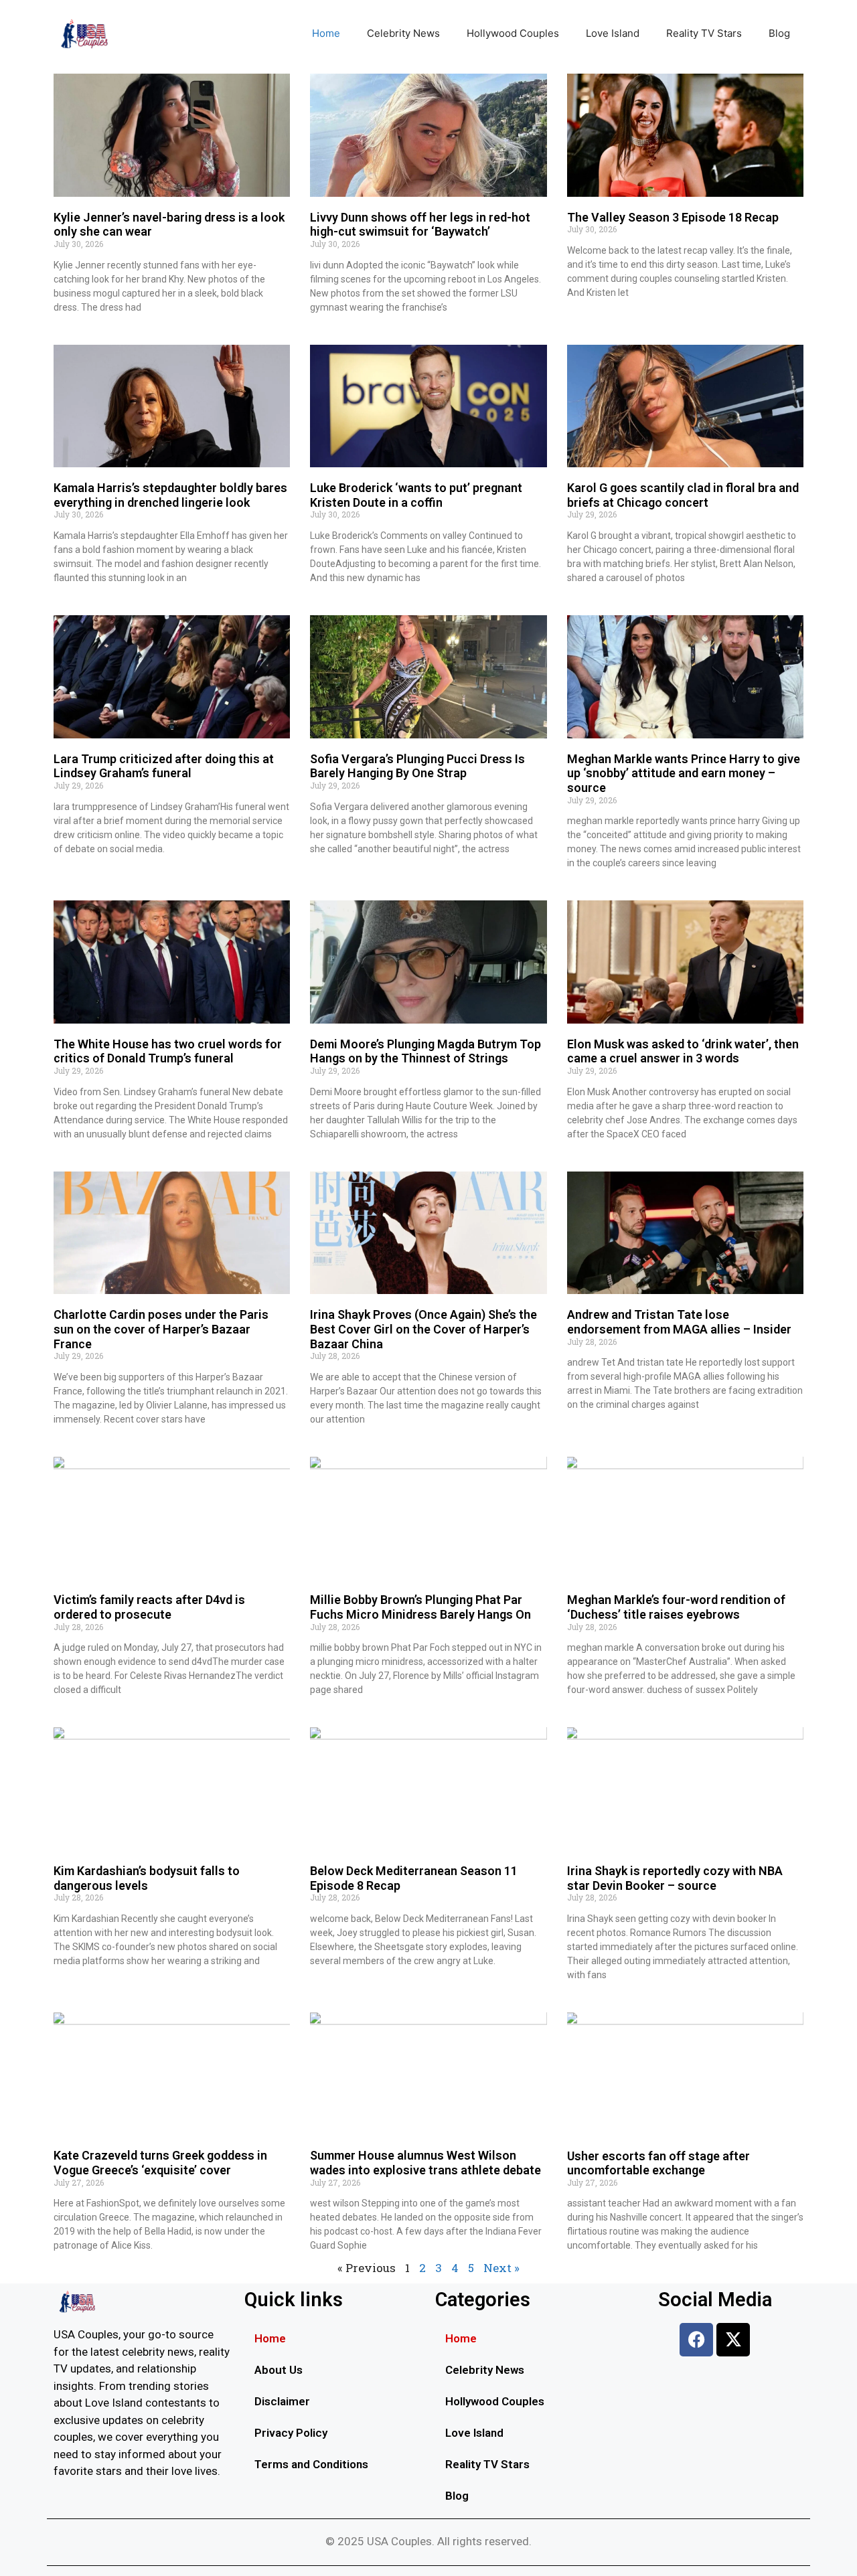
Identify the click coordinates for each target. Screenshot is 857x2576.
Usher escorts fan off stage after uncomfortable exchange (658, 2163)
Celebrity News (403, 33)
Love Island (613, 33)
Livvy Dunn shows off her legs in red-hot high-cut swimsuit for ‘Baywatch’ (420, 225)
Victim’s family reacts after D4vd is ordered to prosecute (149, 1607)
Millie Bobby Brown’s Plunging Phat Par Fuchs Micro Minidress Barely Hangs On (420, 1607)
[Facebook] (696, 2340)
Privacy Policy (291, 2433)
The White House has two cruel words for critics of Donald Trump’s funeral (168, 1051)
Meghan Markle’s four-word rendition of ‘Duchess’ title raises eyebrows (676, 1607)
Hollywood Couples (513, 33)
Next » (501, 2268)
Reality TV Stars (704, 33)
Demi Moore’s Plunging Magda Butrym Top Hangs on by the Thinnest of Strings (425, 1051)
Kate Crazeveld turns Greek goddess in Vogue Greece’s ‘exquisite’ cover (160, 2163)
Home (326, 33)
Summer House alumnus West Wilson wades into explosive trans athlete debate (425, 2163)
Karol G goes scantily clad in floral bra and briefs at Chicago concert (683, 495)
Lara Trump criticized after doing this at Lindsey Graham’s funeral (164, 766)
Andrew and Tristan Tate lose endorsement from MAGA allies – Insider (679, 1322)
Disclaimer (282, 2401)
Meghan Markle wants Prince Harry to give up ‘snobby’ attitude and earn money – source (684, 773)
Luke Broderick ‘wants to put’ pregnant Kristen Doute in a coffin (416, 495)
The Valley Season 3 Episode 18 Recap (673, 217)
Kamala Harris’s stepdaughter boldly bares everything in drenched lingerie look (170, 495)
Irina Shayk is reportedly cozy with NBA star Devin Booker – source (675, 1878)
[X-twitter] (733, 2340)
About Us (279, 2370)
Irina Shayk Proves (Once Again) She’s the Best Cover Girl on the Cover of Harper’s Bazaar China (423, 1329)
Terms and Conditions (311, 2464)
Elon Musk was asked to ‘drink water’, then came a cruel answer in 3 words (683, 1051)
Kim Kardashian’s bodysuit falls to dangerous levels (147, 1878)
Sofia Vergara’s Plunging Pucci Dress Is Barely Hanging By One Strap (417, 766)
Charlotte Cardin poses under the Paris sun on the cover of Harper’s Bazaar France (161, 1329)
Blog (779, 33)
